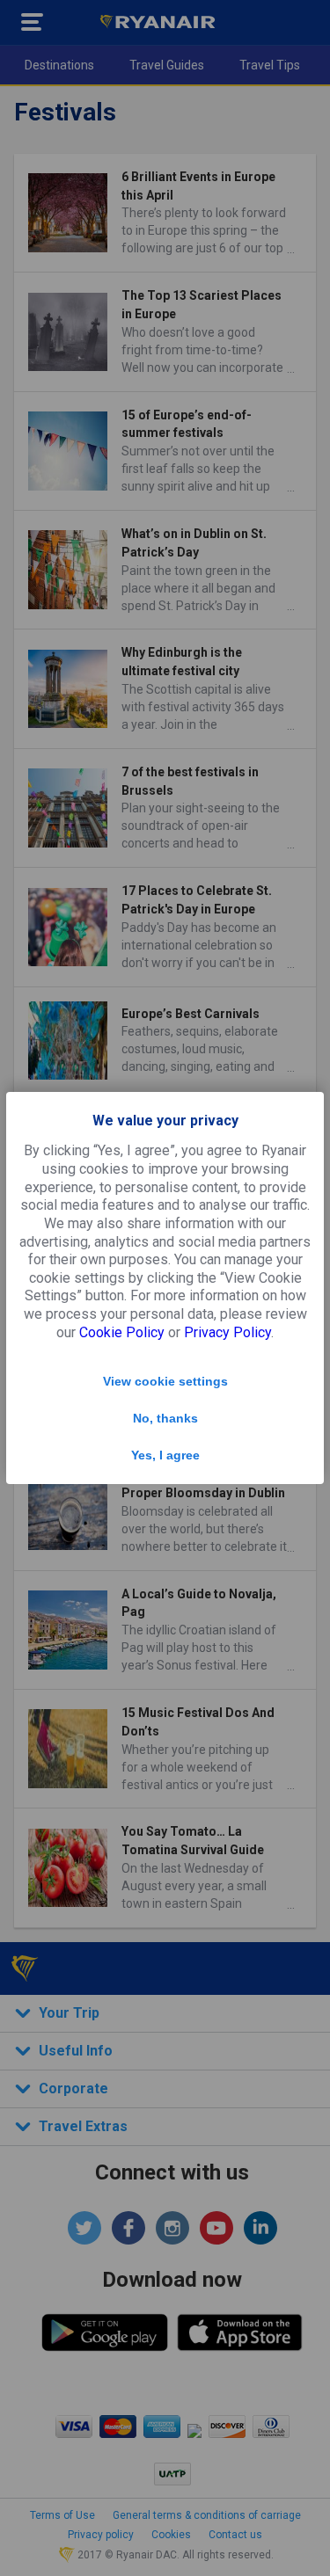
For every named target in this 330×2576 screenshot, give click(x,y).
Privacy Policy (227, 1332)
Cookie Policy (122, 1332)
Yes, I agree (165, 1455)
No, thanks (165, 1418)
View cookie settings (165, 1381)
